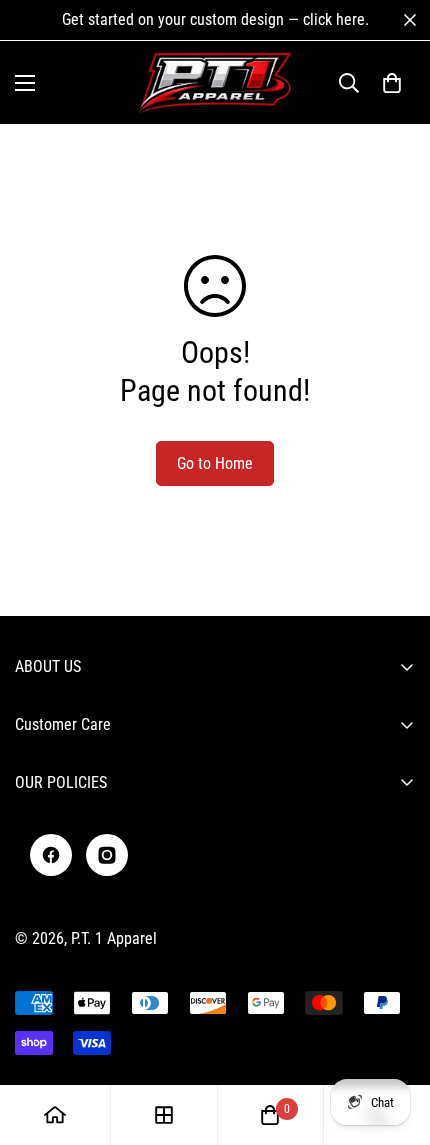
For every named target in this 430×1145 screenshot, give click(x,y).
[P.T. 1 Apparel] (215, 82)
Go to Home (215, 463)
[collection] (164, 1115)
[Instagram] (107, 855)
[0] (392, 83)
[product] (55, 1115)
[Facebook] (51, 855)
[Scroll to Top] (394, 1039)
